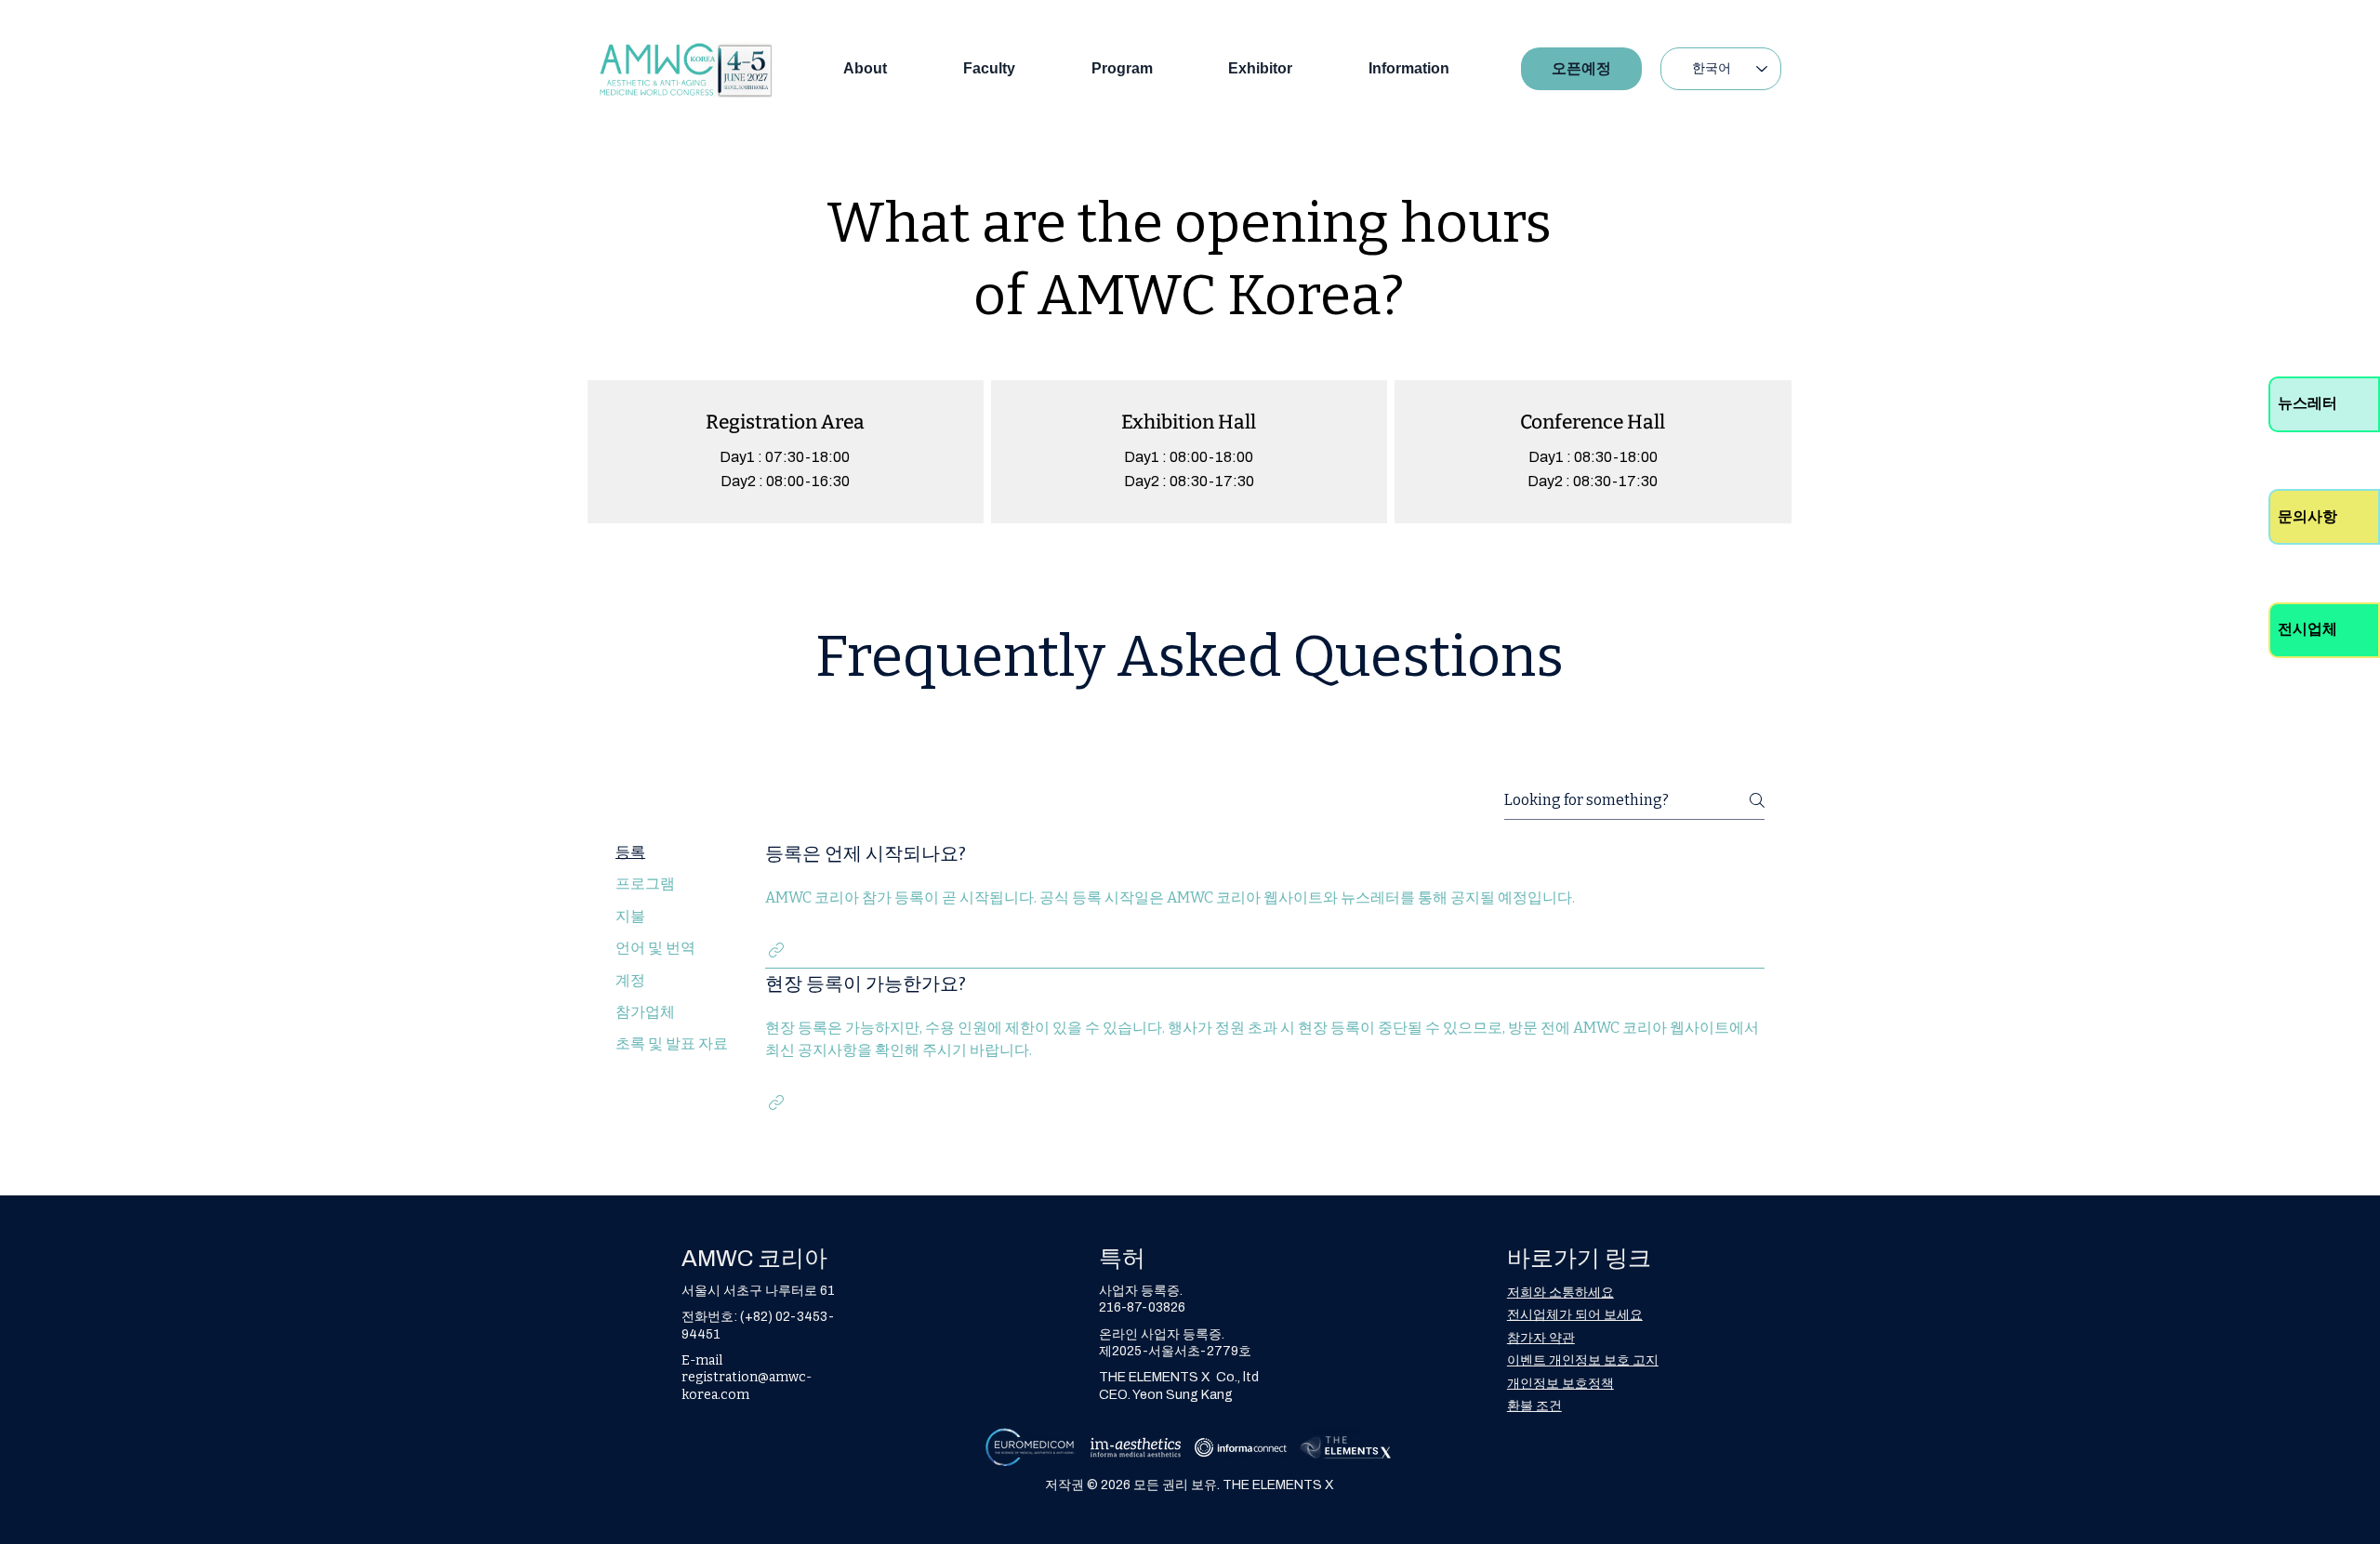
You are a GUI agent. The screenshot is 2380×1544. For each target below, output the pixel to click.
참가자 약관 (1541, 1338)
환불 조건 (1534, 1406)
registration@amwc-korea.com (747, 1386)
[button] (776, 950)
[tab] (672, 852)
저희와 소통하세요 (1560, 1293)
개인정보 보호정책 (1560, 1384)
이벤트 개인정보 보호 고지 (1583, 1360)
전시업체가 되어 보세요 (1575, 1315)
